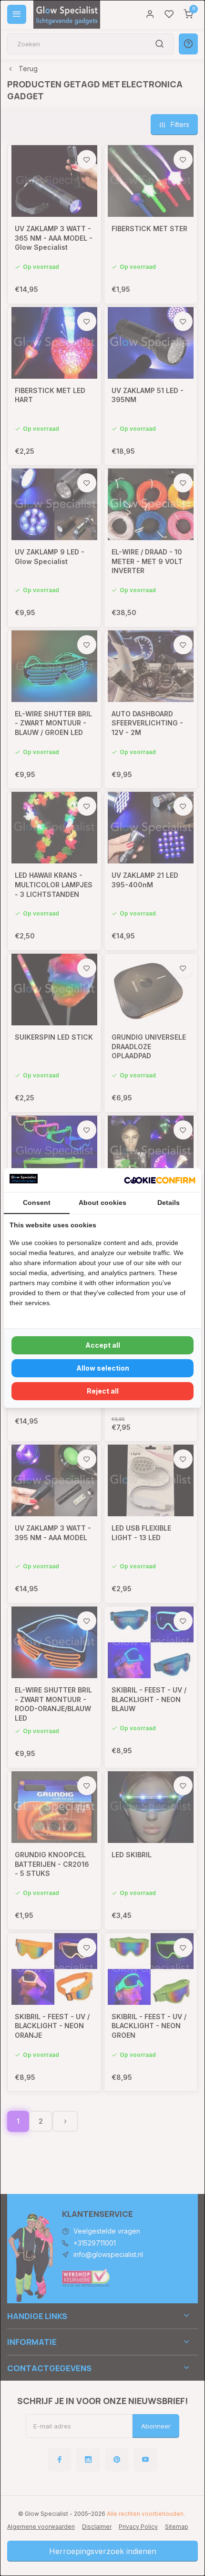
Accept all (103, 1345)
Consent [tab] (37, 1203)
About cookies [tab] (102, 1203)
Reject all (103, 1391)
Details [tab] (169, 1203)
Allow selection (103, 1368)
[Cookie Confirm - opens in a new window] (160, 1180)
